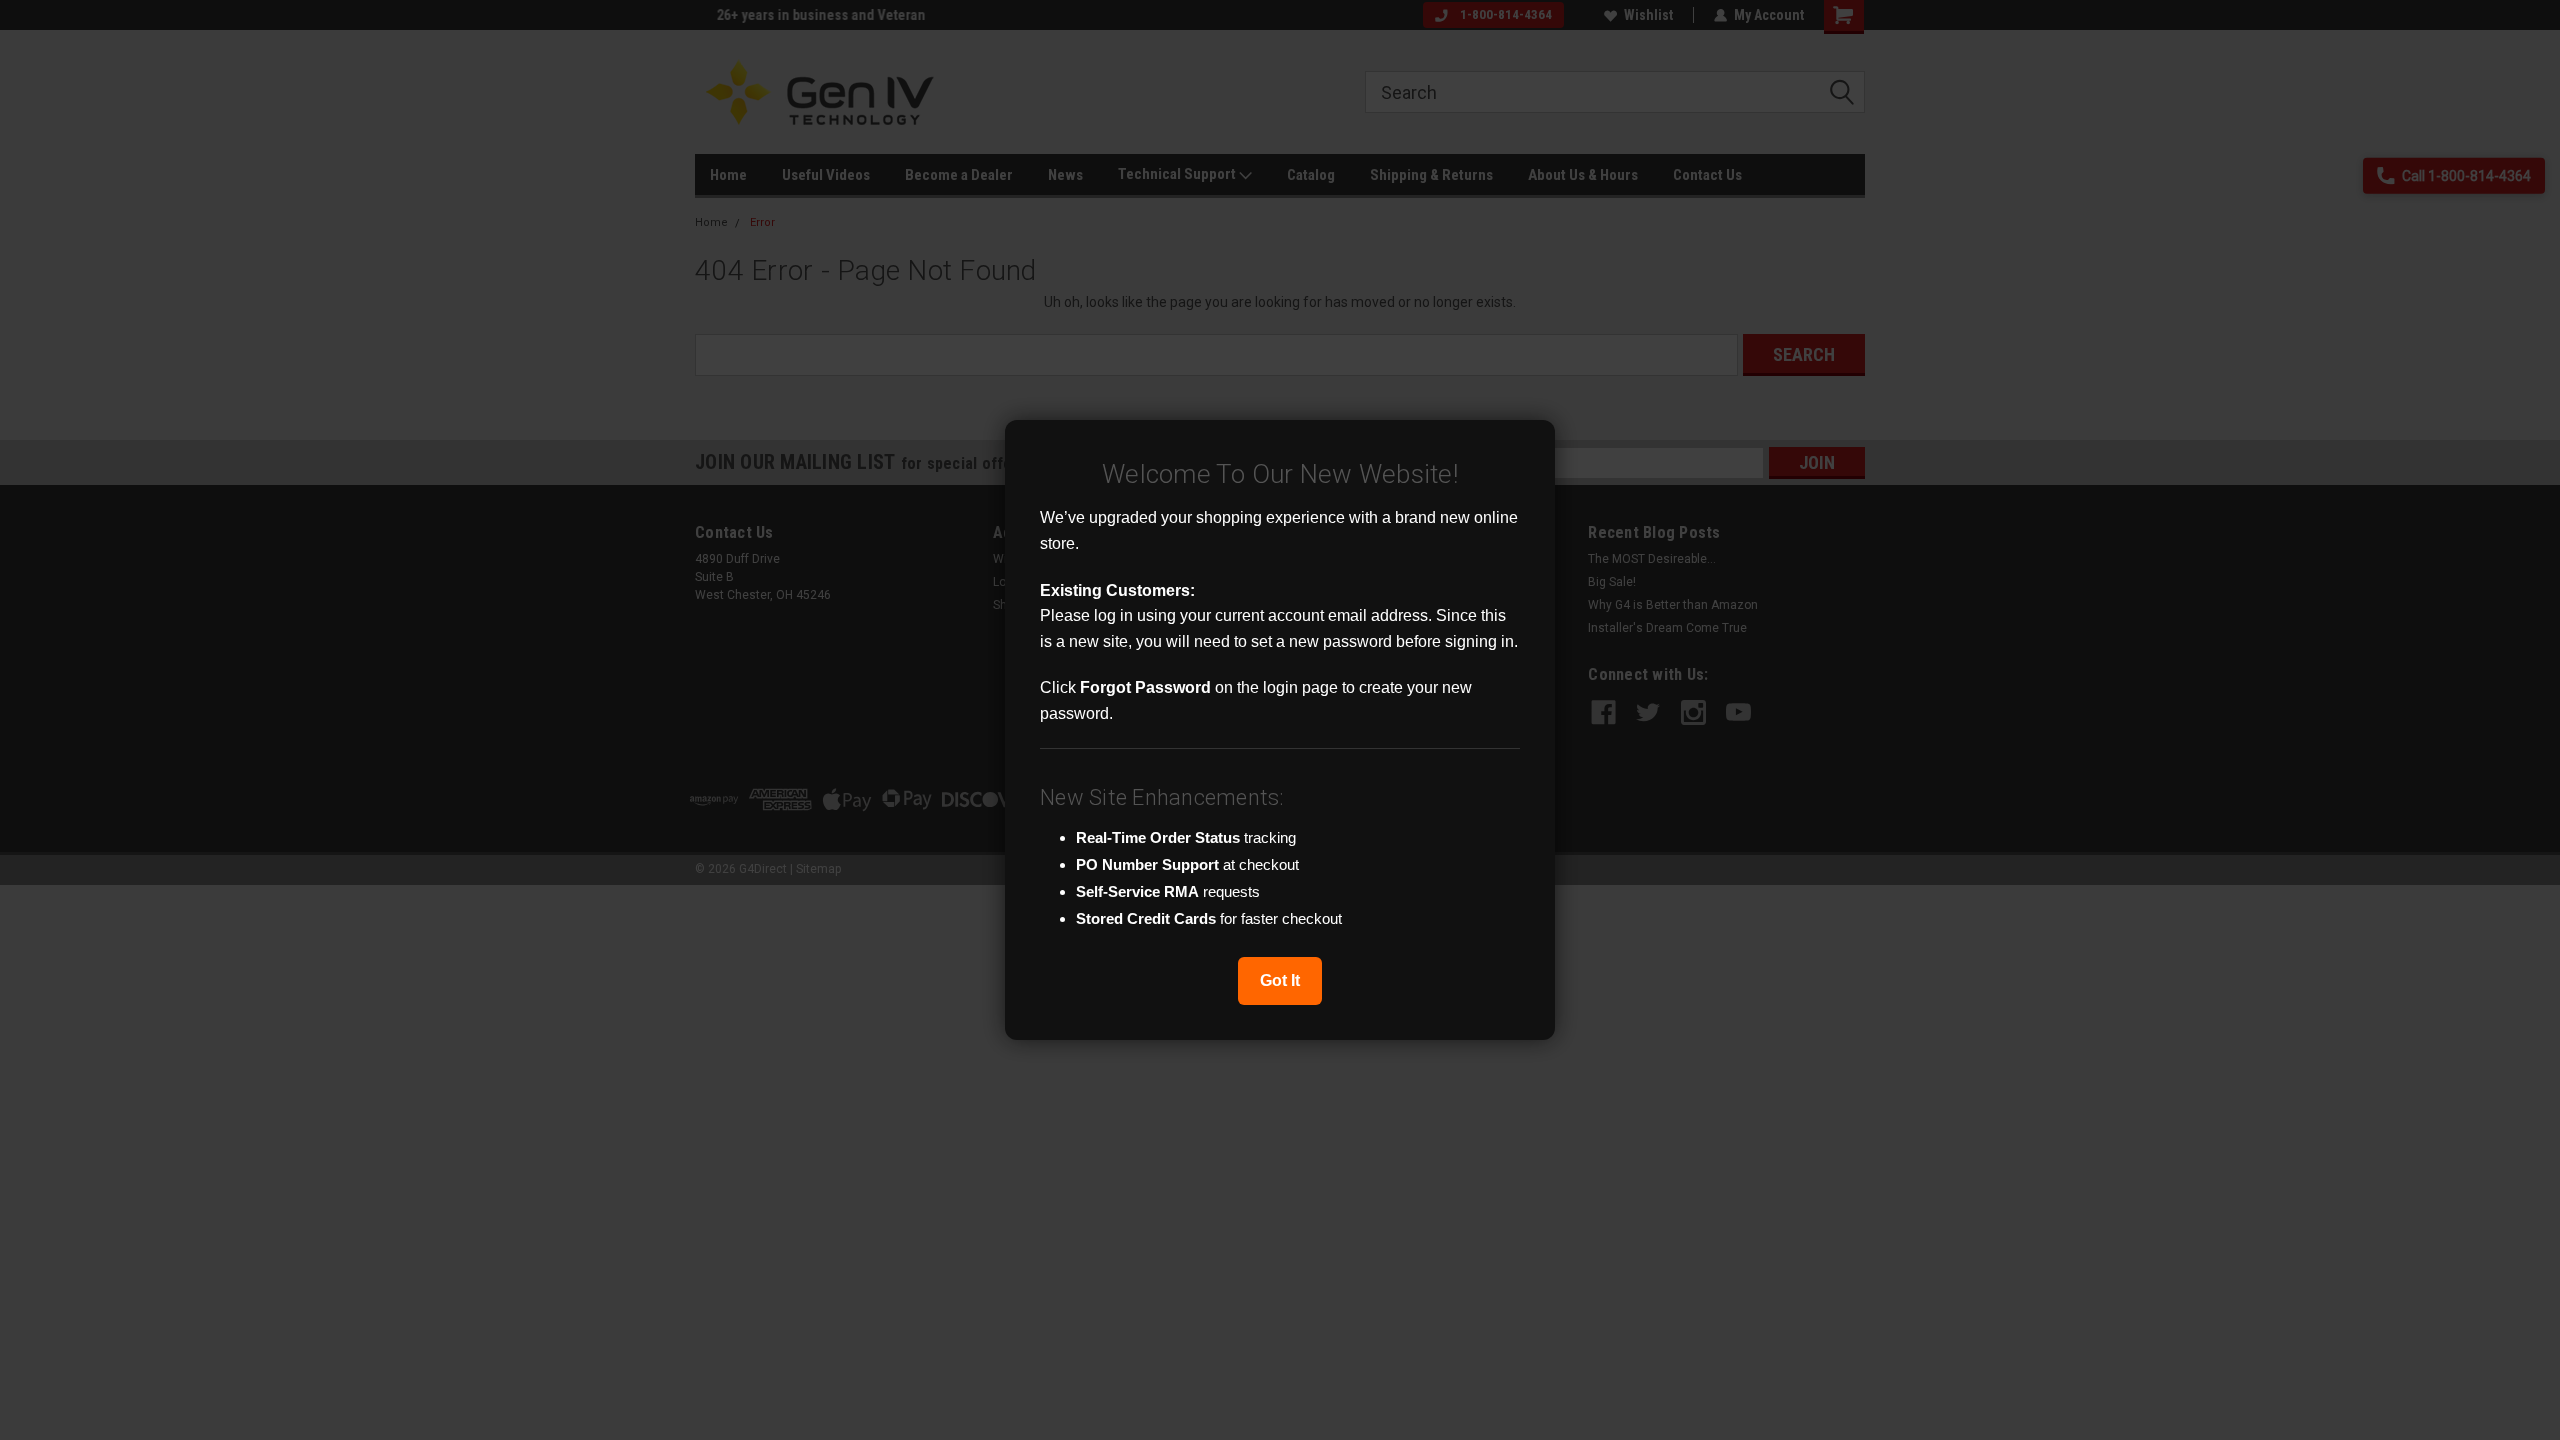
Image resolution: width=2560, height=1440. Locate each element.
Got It (1280, 980)
